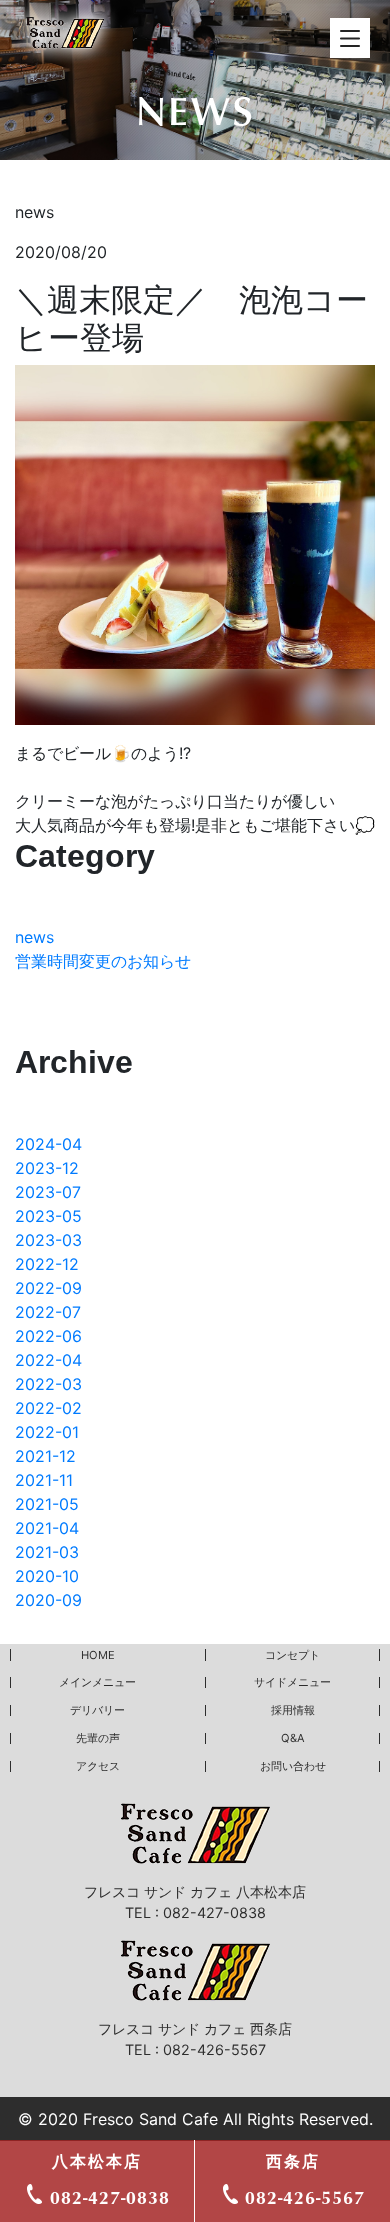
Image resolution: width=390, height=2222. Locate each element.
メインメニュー (97, 1682)
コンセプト (292, 1655)
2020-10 (47, 1576)
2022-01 (47, 1432)
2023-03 (48, 1240)
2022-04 (48, 1360)
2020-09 (48, 1600)
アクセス (98, 1766)
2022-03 (48, 1384)
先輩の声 (98, 1738)
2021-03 (47, 1552)
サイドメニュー (292, 1682)
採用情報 (293, 1710)
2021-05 (47, 1504)
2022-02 (48, 1408)
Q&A (293, 1738)
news (34, 937)
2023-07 (48, 1192)
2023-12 (47, 1168)
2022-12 (47, 1264)
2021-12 (45, 1456)
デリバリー (97, 1710)
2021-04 (47, 1528)
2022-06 (48, 1336)
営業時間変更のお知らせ (103, 961)
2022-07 (48, 1312)
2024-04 (48, 1144)
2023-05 (48, 1216)
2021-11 (44, 1480)
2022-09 (48, 1288)
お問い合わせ (293, 1766)
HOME (98, 1655)
